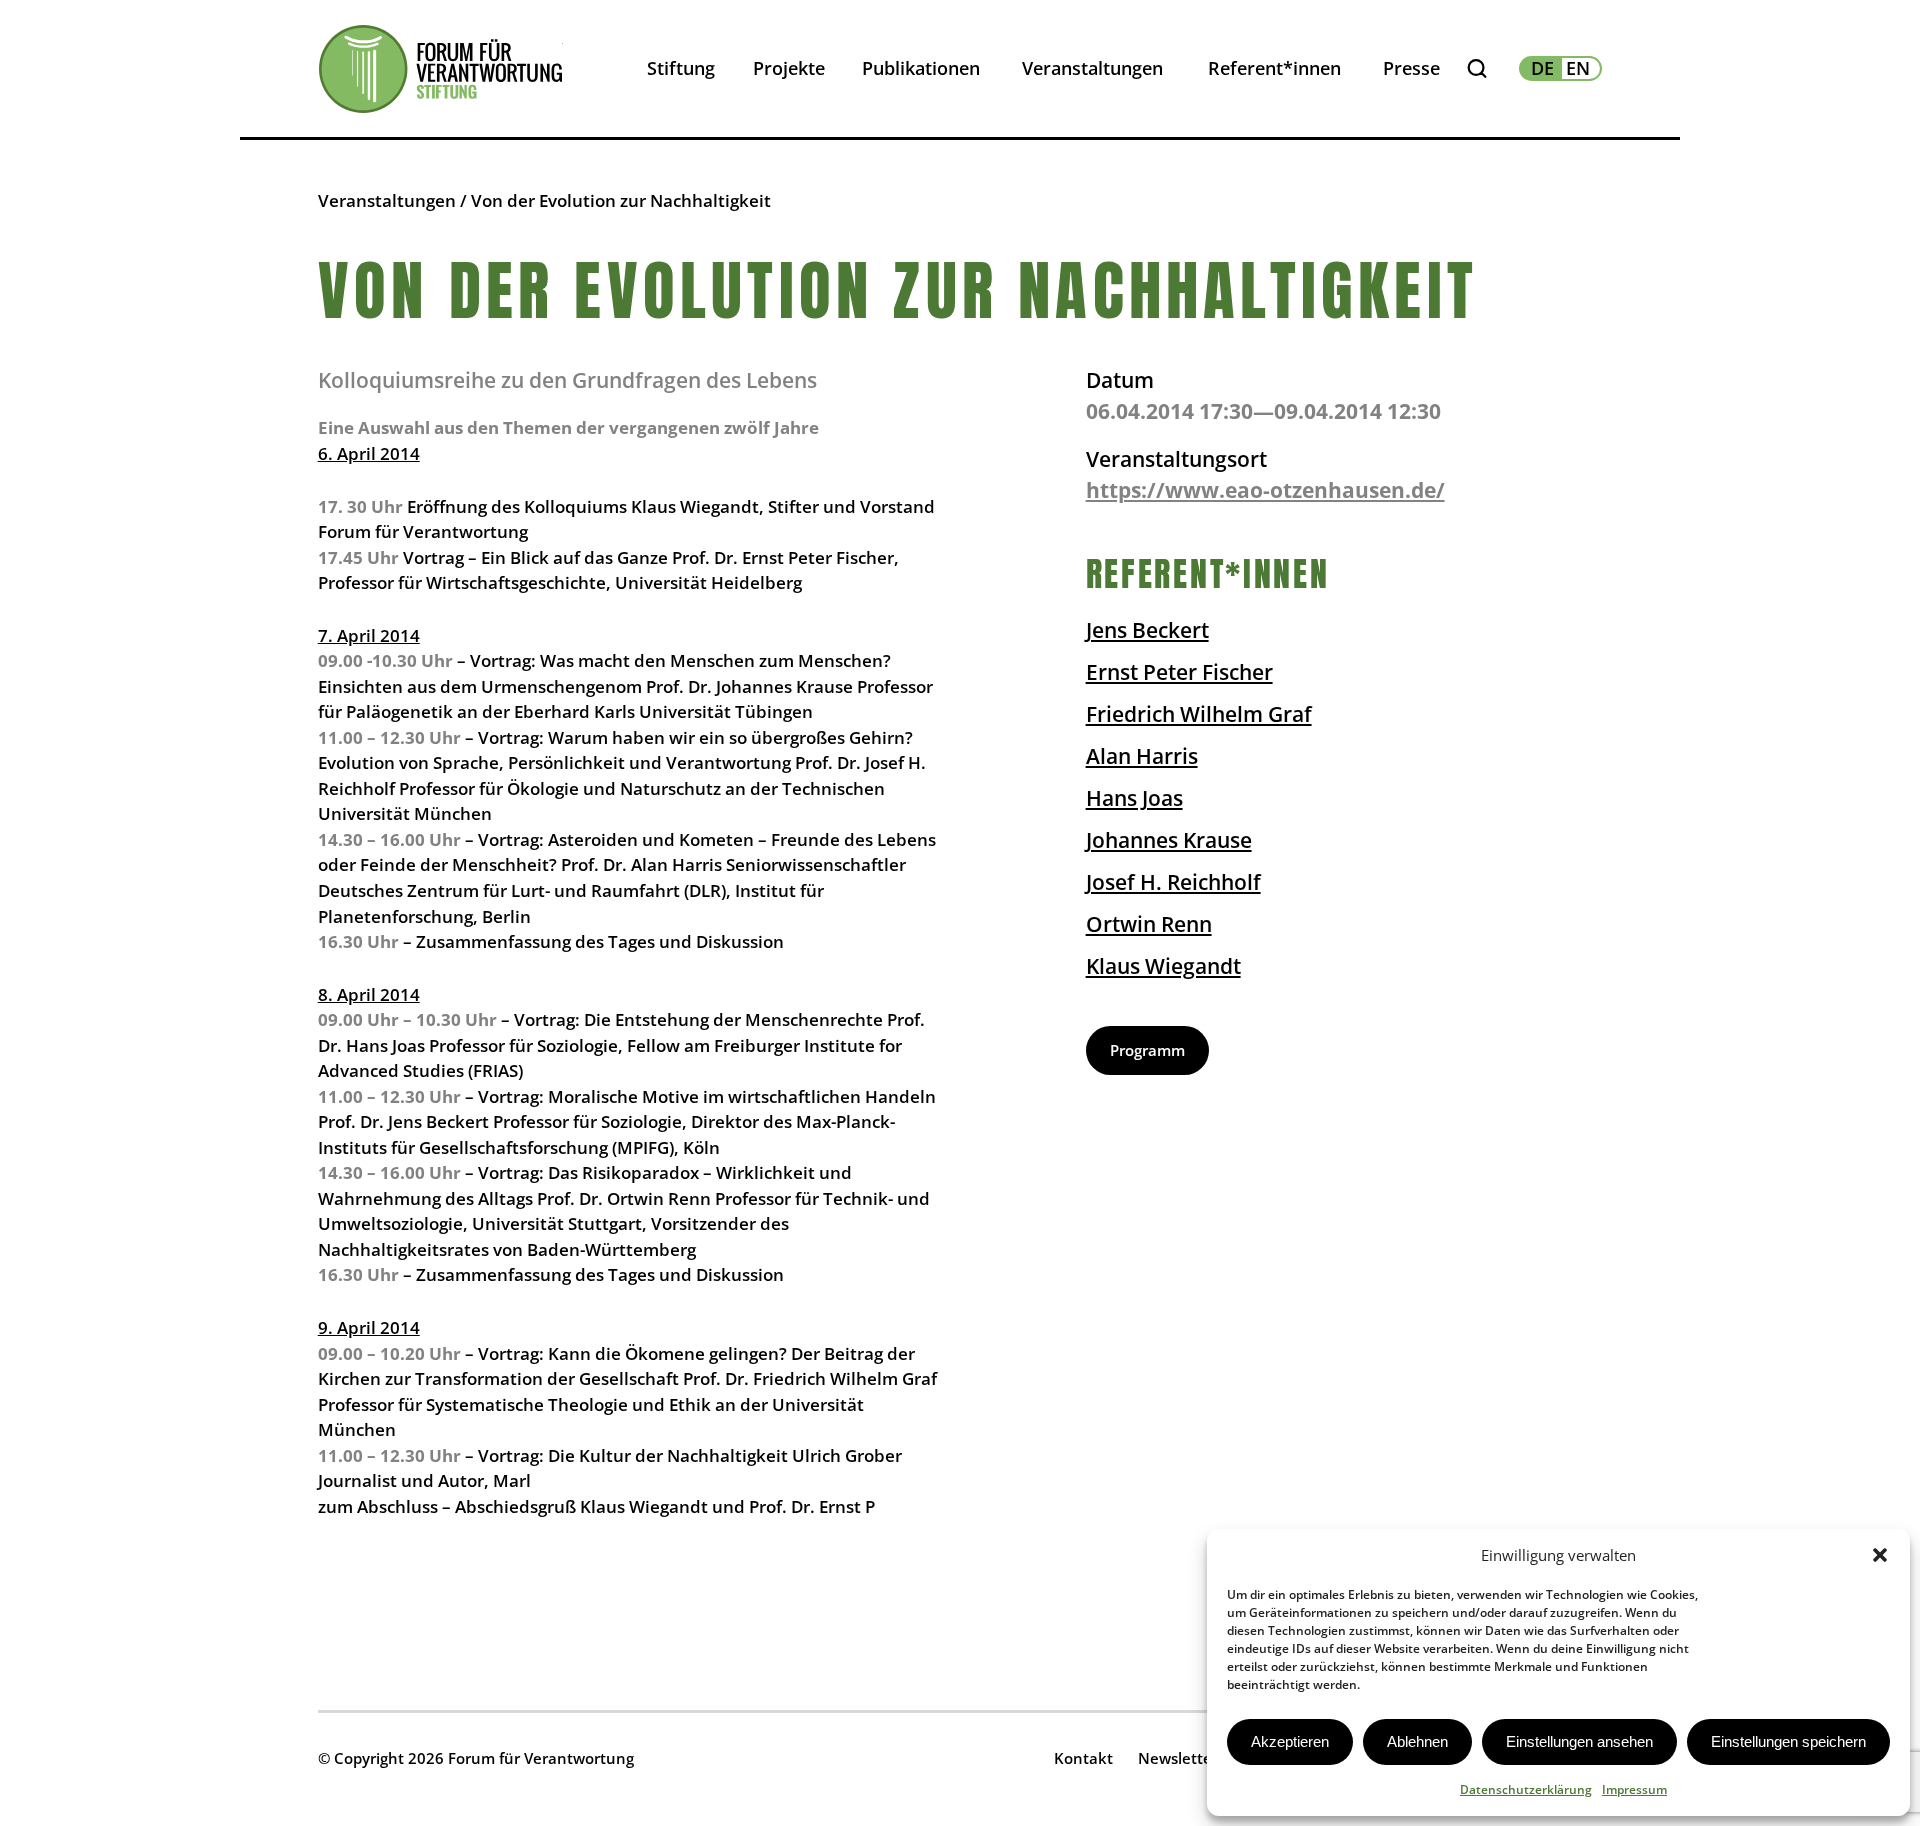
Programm (1147, 1050)
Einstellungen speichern (1788, 1741)
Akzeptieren (1290, 1741)
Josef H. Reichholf (1173, 882)
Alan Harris (1142, 756)
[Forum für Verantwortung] (440, 69)
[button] (1880, 1555)
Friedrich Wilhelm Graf (1199, 714)
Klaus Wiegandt (1163, 966)
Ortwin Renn (1149, 924)
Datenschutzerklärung (1526, 1789)
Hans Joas (1134, 798)
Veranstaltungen (387, 200)
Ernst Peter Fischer (1179, 672)
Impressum (1634, 1789)
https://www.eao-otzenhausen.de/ (1265, 490)
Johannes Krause (1169, 840)
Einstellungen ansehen (1579, 1741)
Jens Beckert (1147, 630)
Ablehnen (1417, 1741)
